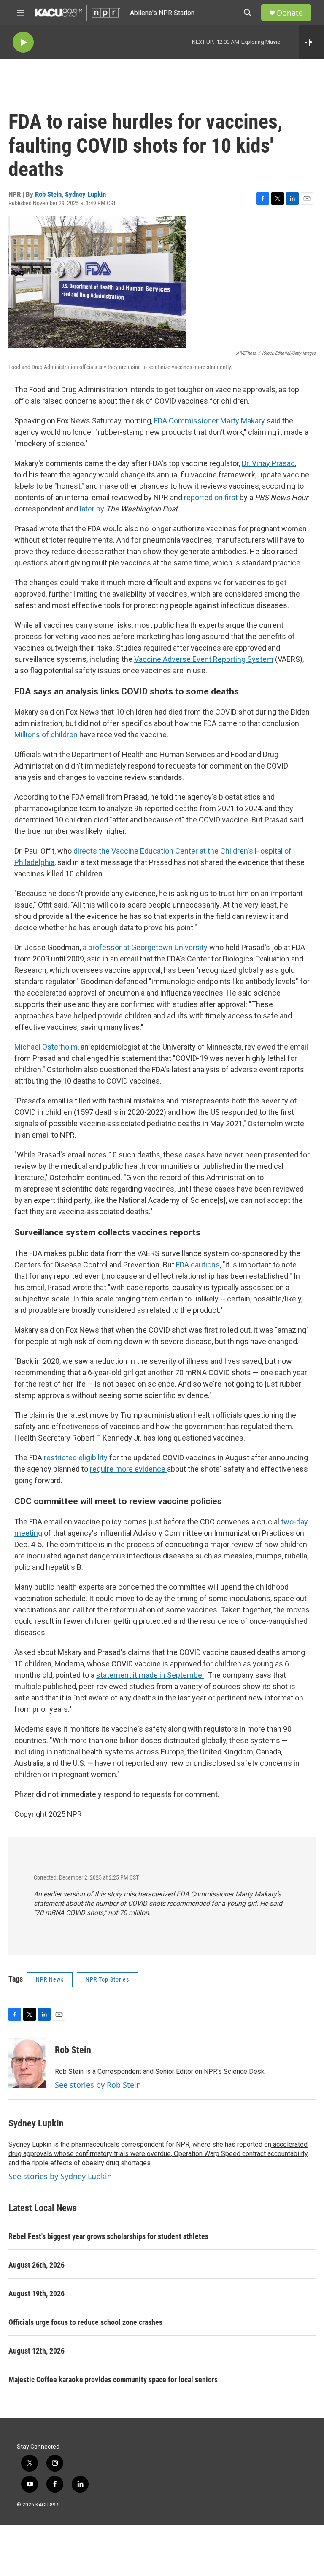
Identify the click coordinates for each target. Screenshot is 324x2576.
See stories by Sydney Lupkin (60, 2176)
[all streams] (312, 42)
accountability (287, 2154)
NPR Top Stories (107, 1979)
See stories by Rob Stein (98, 2085)
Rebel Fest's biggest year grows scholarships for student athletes (108, 2236)
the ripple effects (46, 2163)
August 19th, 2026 (36, 2293)
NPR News (50, 1979)
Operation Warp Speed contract (219, 2154)
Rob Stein (48, 194)
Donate (290, 13)
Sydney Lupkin (85, 194)
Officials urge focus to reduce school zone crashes (85, 2322)
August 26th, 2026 (36, 2265)
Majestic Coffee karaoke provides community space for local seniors (113, 2379)
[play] (23, 42)
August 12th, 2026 (36, 2351)
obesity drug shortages (115, 2163)
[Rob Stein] (27, 2063)
